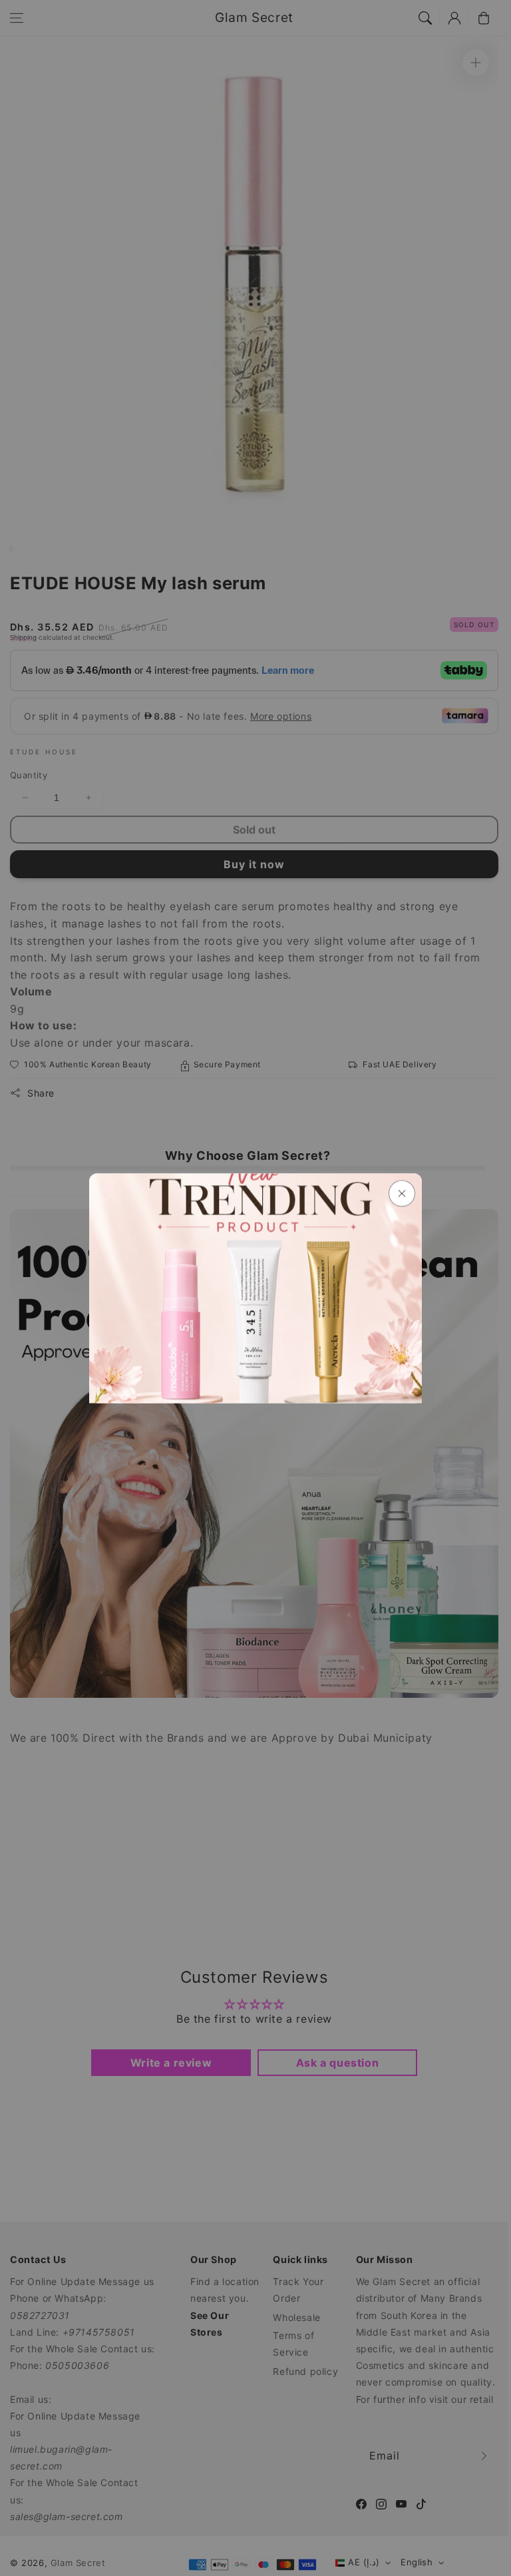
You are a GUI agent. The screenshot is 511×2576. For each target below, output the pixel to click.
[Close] (402, 1193)
